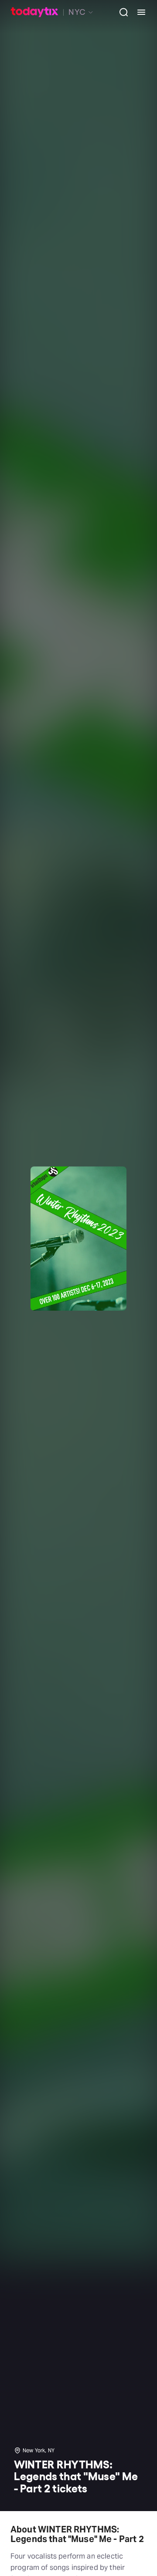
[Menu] (138, 12)
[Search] (120, 12)
